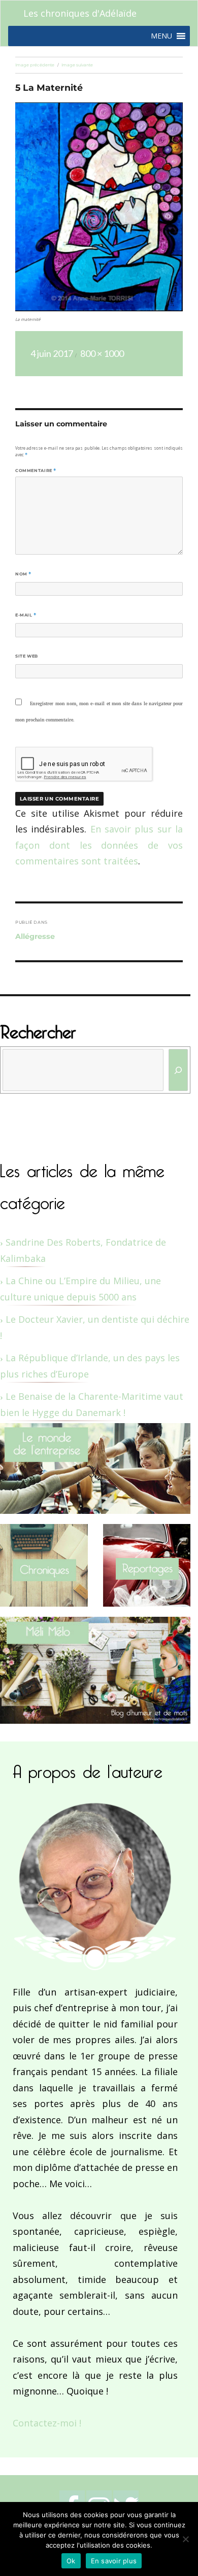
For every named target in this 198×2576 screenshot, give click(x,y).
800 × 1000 (102, 353)
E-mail (26, 615)
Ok (71, 2561)
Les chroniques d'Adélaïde (80, 13)
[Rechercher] (178, 1070)
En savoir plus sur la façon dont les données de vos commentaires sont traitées (99, 845)
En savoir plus (114, 2561)
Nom (23, 574)
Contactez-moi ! (47, 2423)
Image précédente (35, 65)
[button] (161, 36)
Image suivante (77, 65)
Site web (27, 656)
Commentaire (36, 470)
